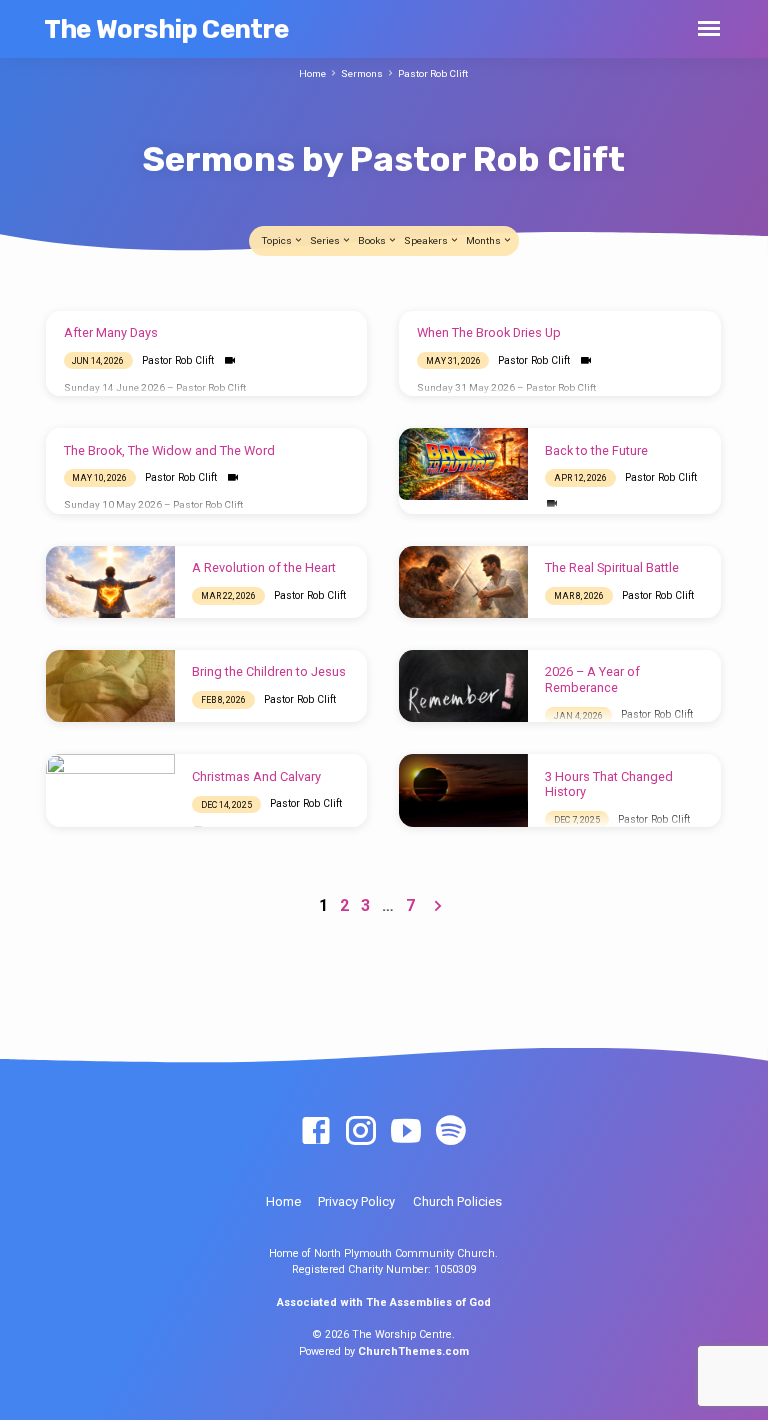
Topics (278, 240)
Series (326, 240)
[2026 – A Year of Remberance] (463, 686)
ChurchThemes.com (413, 1351)
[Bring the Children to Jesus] (110, 686)
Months (484, 240)
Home (312, 73)
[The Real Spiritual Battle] (463, 582)
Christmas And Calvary (256, 776)
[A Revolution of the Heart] (110, 582)
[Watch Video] (229, 360)
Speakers (427, 240)
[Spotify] (451, 1132)
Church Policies (457, 1201)
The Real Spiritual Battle (612, 567)
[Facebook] (316, 1132)
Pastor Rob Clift (433, 73)
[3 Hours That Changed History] (463, 790)
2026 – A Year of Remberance (592, 679)
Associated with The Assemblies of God (384, 1302)
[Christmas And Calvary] (110, 790)
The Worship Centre (166, 29)
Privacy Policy (356, 1201)
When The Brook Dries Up (489, 332)
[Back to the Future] (463, 464)
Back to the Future (596, 450)
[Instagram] (361, 1132)
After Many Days (111, 332)
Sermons (362, 73)
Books (373, 240)
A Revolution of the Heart (264, 567)
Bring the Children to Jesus (269, 671)
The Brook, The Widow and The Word (169, 450)
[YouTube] (406, 1132)
